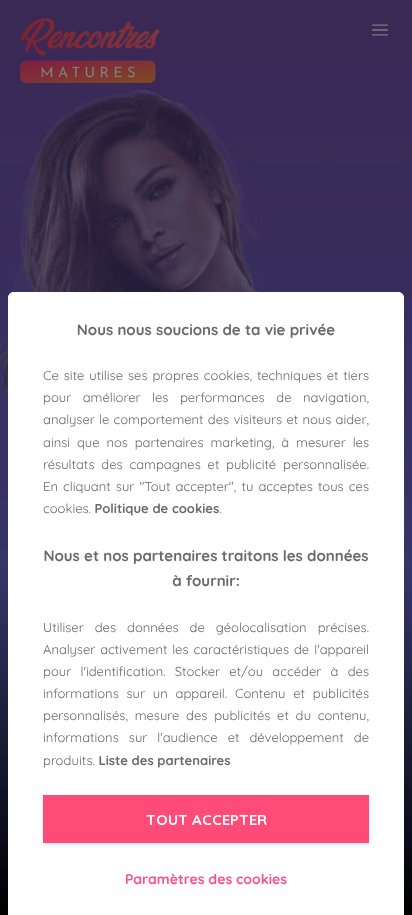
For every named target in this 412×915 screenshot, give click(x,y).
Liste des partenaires (164, 761)
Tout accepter (206, 819)
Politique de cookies (157, 509)
